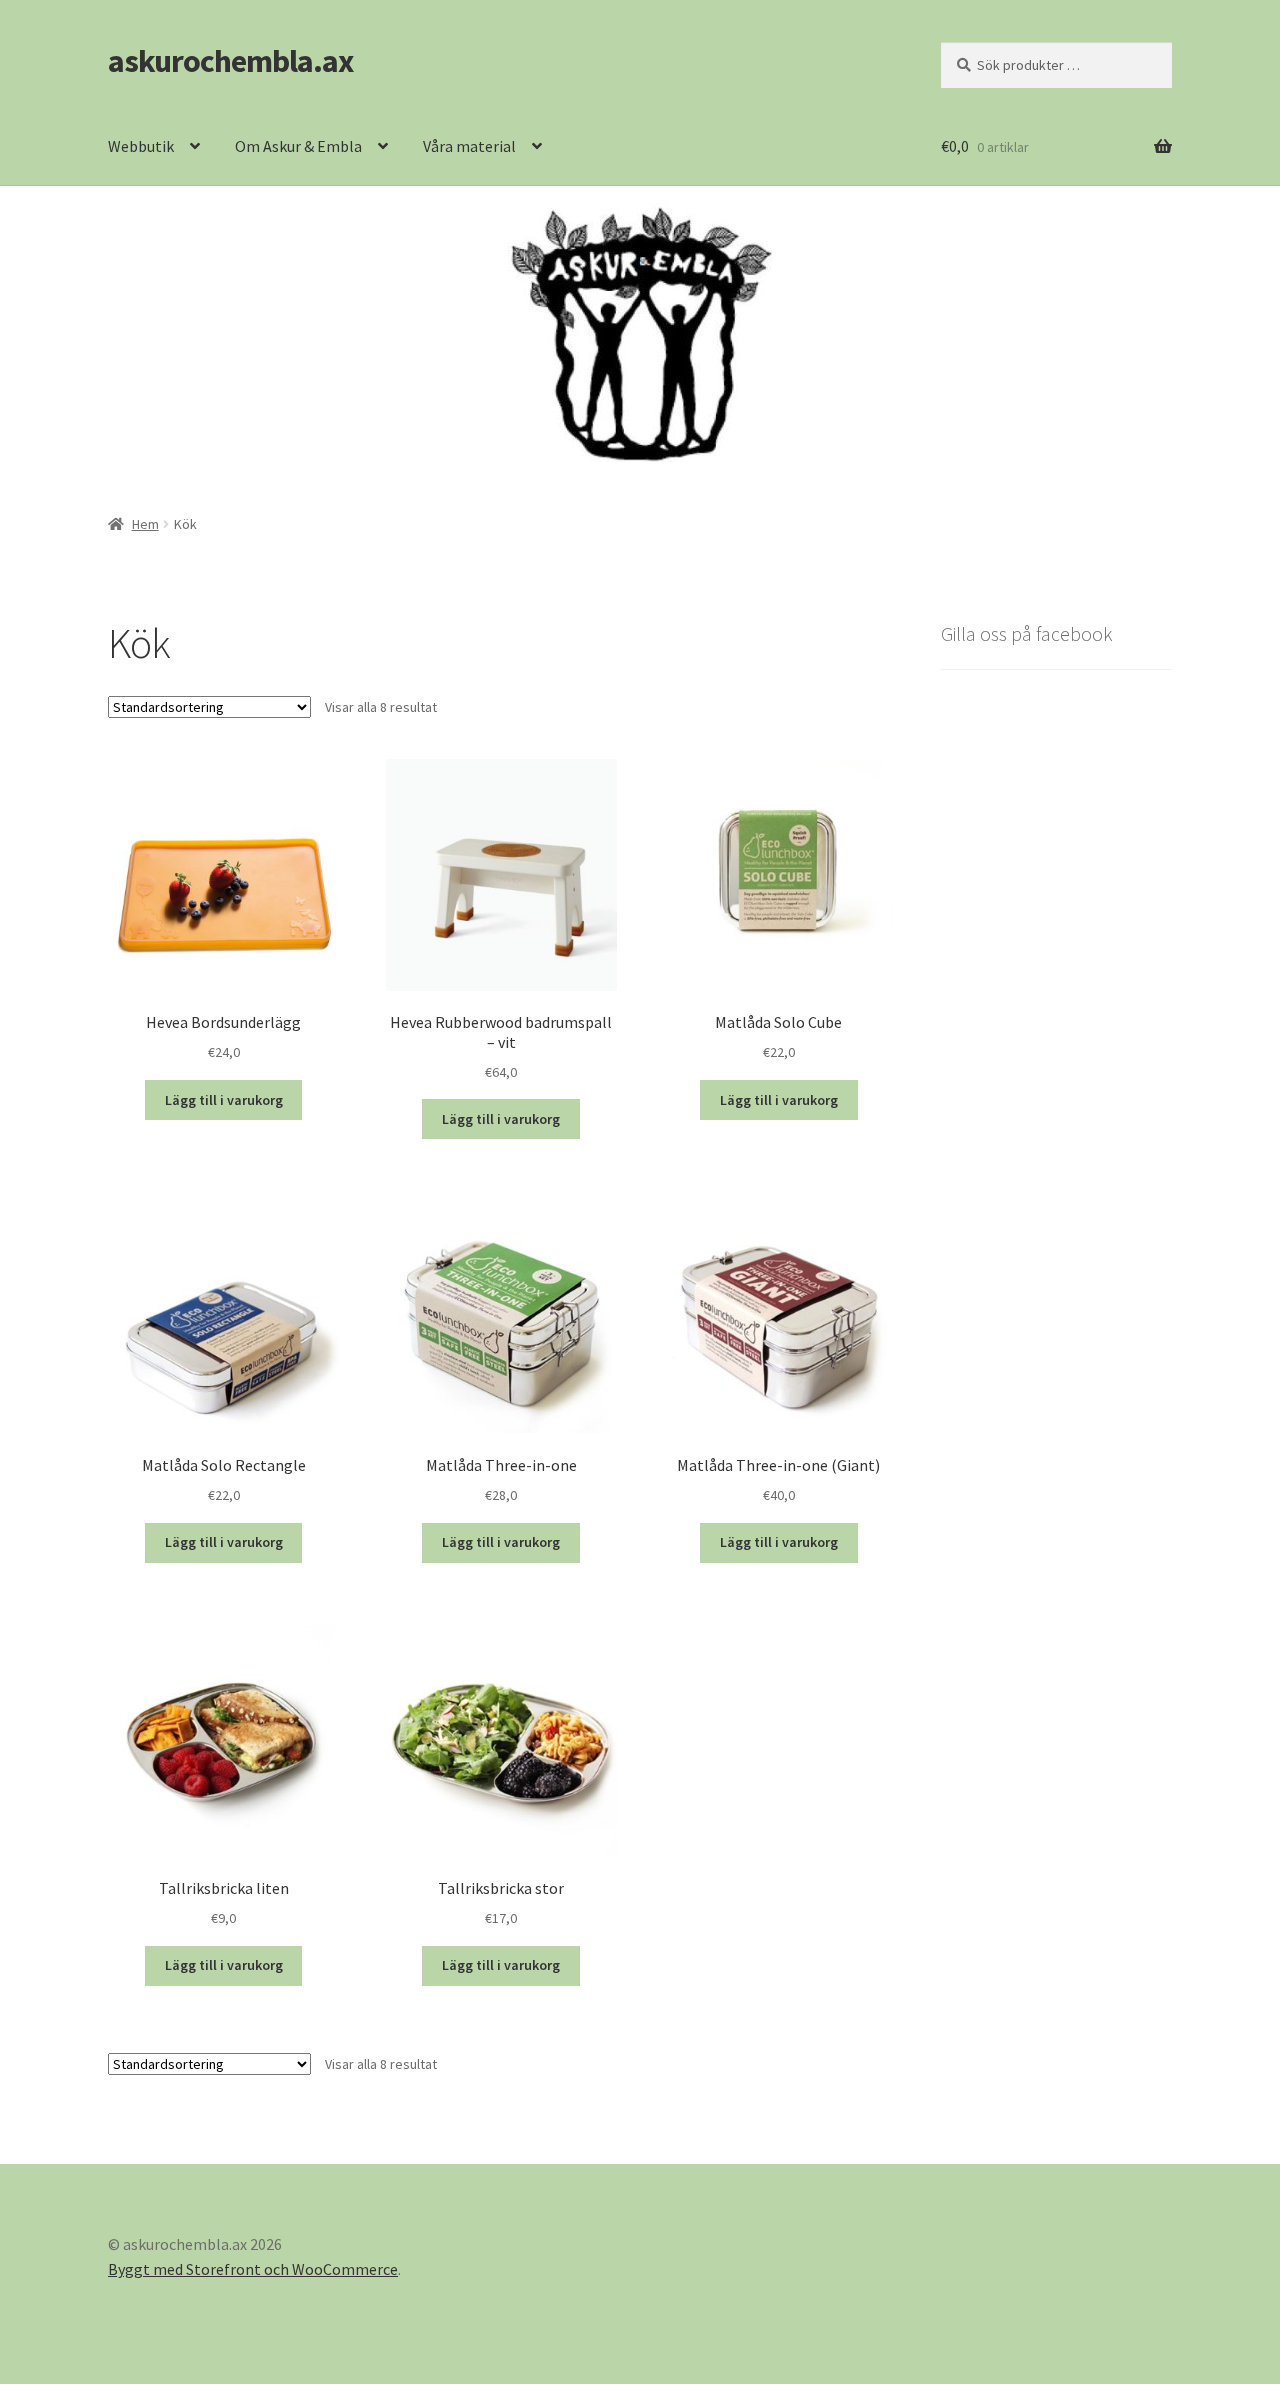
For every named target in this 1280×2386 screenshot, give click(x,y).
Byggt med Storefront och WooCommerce (253, 2269)
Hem (145, 524)
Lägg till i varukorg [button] (224, 1100)
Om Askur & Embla (298, 146)
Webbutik (141, 146)
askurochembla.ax (230, 61)
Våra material (469, 146)
